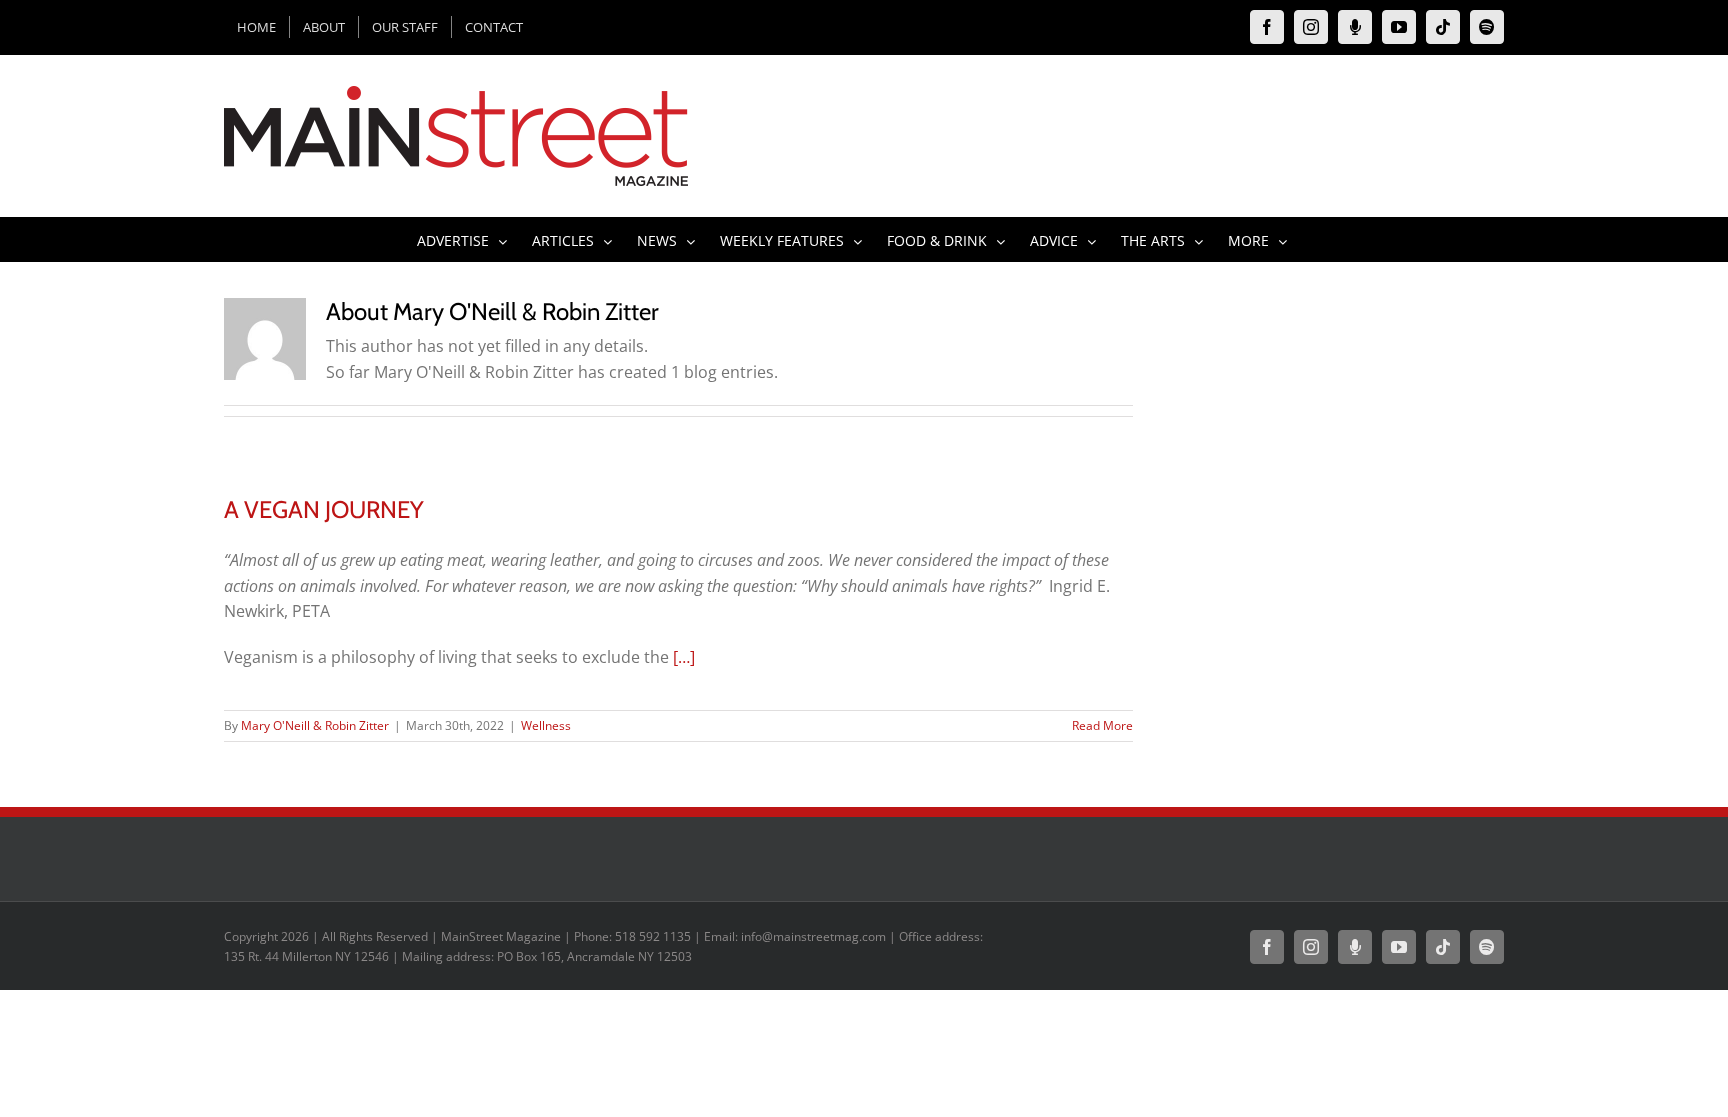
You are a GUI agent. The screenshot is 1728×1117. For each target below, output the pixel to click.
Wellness (546, 725)
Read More (1102, 725)
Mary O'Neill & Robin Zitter (315, 725)
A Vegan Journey (324, 509)
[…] (684, 657)
